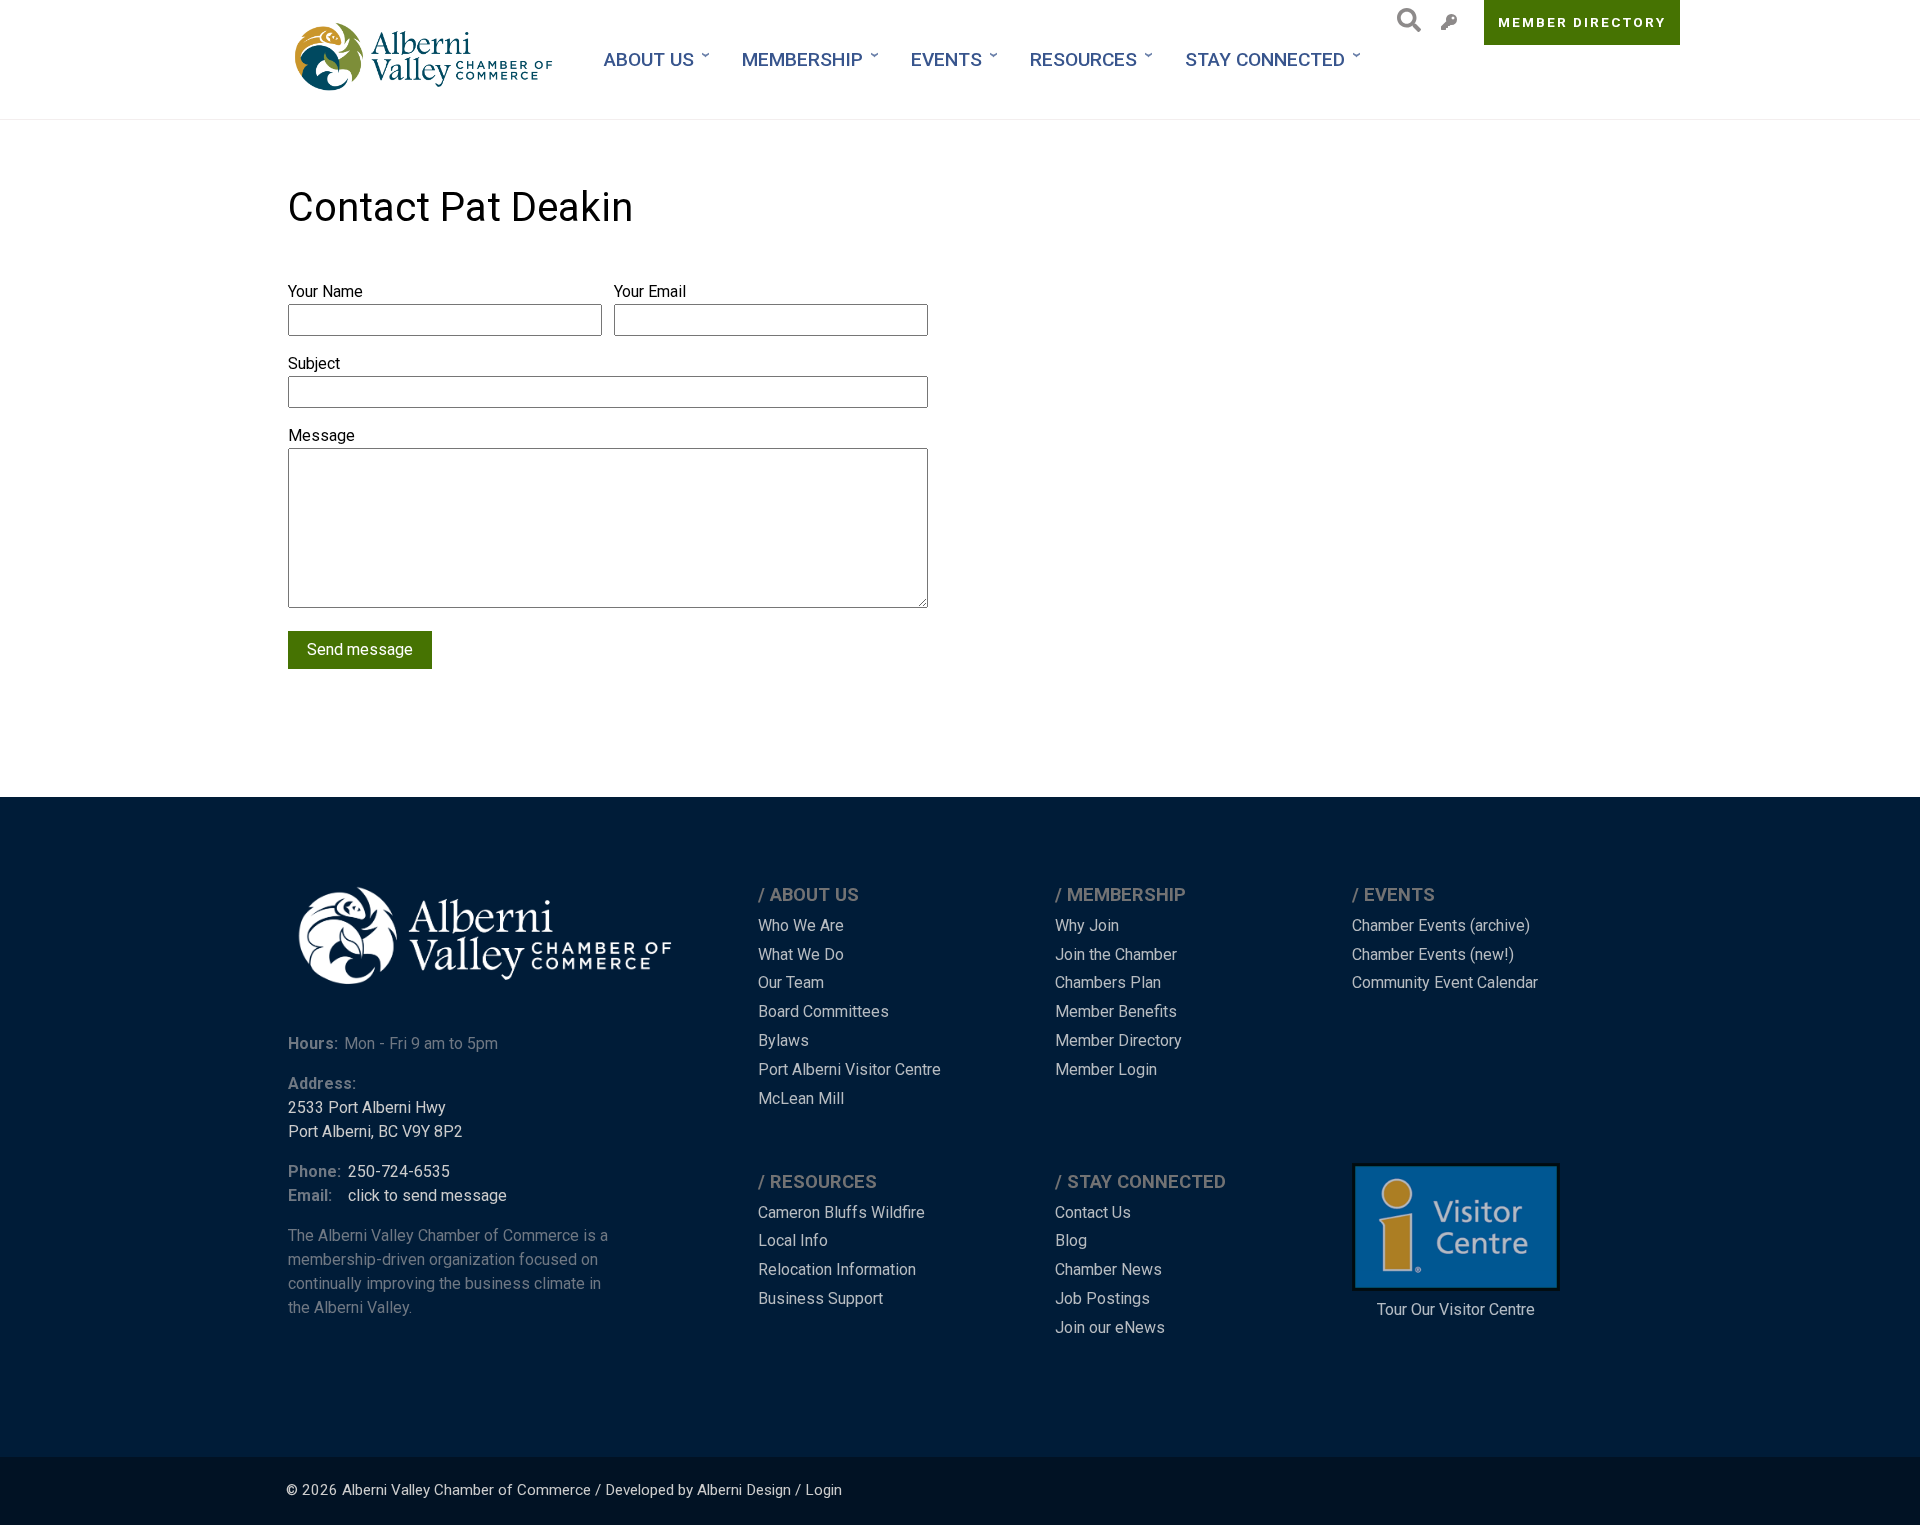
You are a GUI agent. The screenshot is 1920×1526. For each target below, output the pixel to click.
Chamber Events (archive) (1441, 925)
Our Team (791, 982)
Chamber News (1108, 1269)
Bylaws (783, 1040)
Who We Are (801, 925)
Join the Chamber (1116, 954)
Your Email (650, 291)
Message (321, 435)
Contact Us (1093, 1212)
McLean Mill (801, 1098)
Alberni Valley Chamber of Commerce (466, 1490)
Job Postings (1102, 1298)
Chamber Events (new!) (1433, 954)
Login (823, 1490)
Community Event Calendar (1445, 982)
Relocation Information (837, 1269)
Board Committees (823, 1011)
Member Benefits (1116, 1011)
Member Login (1106, 1069)
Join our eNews (1110, 1327)
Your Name (325, 291)
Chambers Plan (1108, 982)
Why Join (1087, 925)
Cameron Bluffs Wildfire (841, 1212)
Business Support (820, 1298)
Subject (314, 363)
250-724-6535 (399, 1171)
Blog (1071, 1240)
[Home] (426, 59)
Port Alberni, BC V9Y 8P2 (375, 1131)
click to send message (427, 1195)
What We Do (801, 954)
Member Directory (1582, 22)
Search (1403, 20)
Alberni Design (744, 1490)
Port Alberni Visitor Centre (849, 1069)
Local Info (793, 1240)
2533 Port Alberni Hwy (367, 1107)
